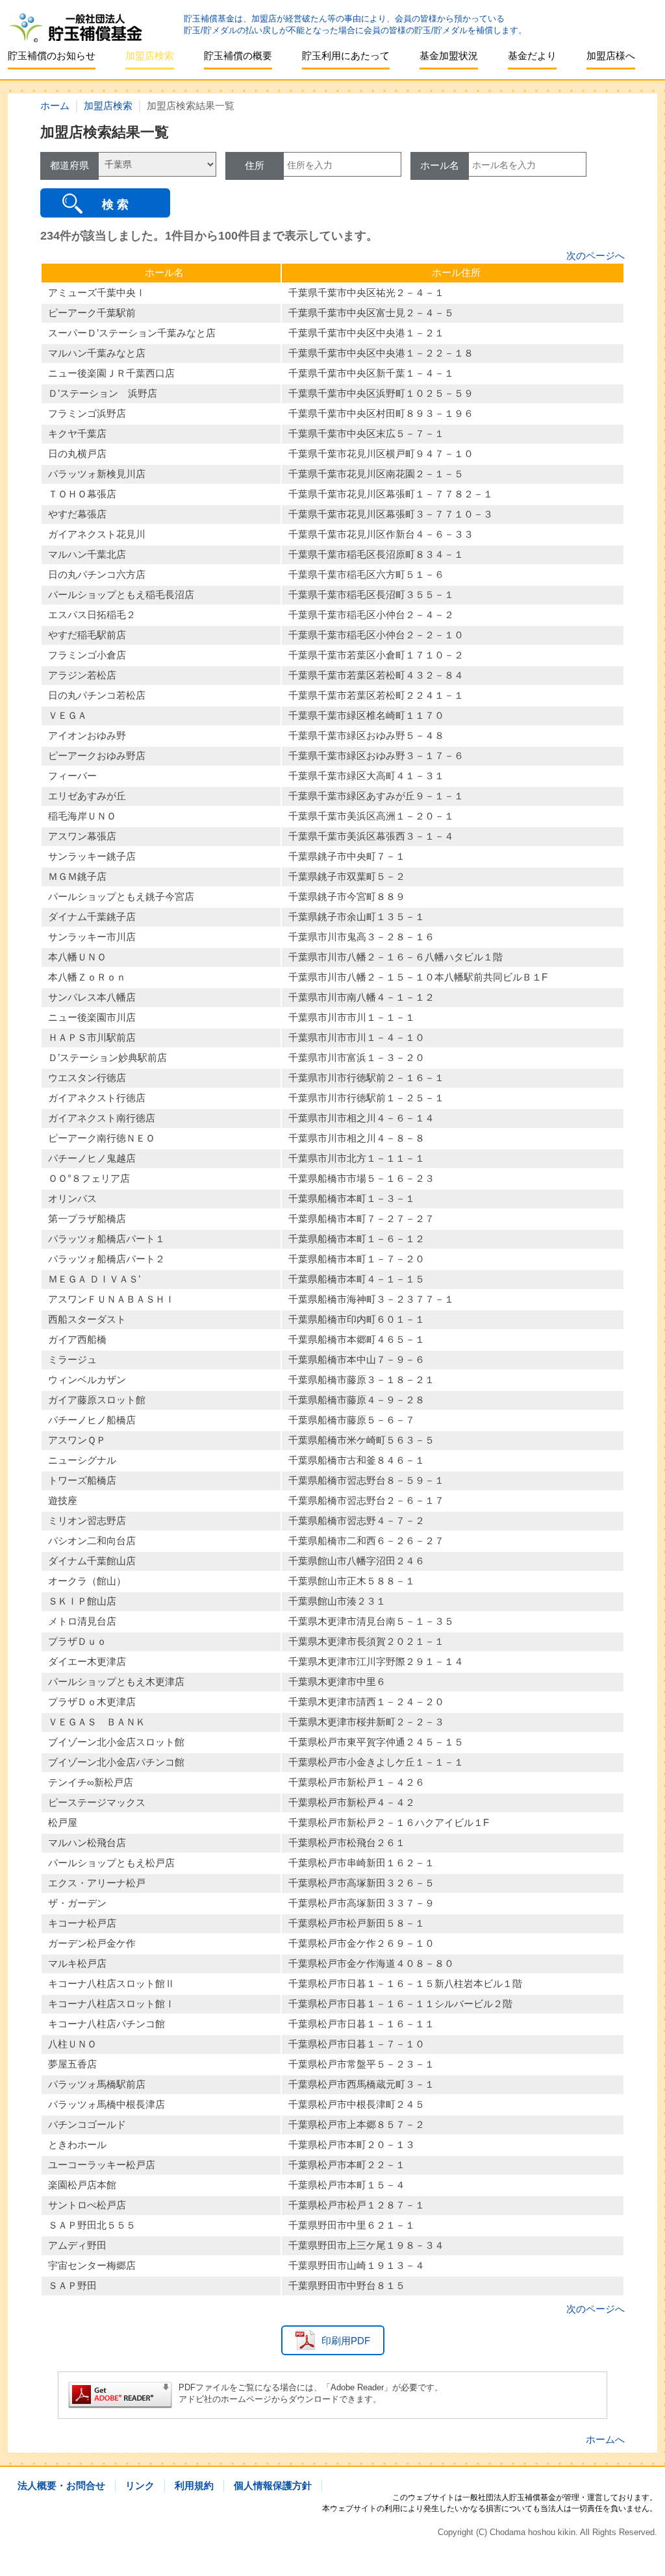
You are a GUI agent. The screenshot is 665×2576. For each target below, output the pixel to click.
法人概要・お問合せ (61, 2485)
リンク (140, 2485)
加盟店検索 (150, 56)
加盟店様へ (611, 56)
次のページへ (596, 256)
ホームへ (605, 2439)
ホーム (55, 106)
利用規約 (194, 2485)
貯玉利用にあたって (346, 56)
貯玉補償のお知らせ (52, 56)
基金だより (532, 56)
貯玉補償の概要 (238, 56)
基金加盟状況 (449, 56)
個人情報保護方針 (273, 2485)
